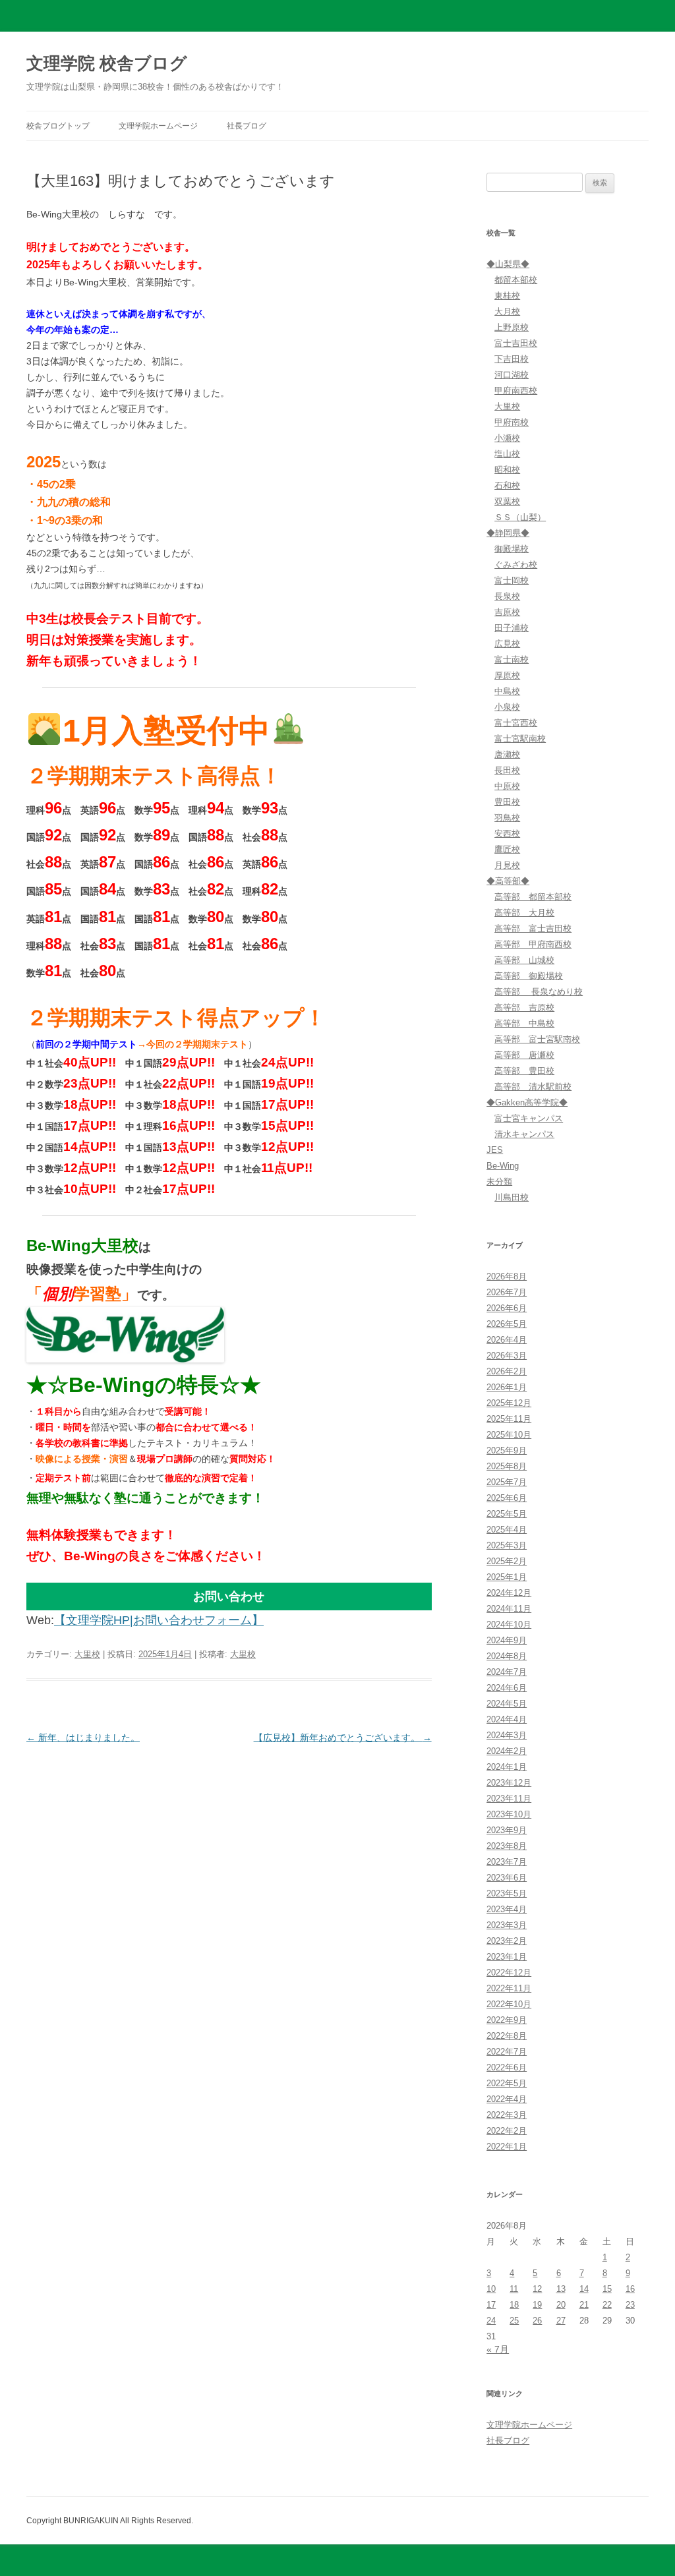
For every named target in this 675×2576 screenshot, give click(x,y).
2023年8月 (507, 1846)
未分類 (499, 1182)
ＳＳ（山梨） (520, 517)
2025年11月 (509, 1419)
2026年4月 (507, 1340)
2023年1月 (507, 1957)
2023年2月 (507, 1941)
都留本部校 (516, 280)
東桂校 (507, 296)
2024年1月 (507, 1767)
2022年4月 (507, 2099)
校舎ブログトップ (58, 126)
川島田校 (512, 1197)
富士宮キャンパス (529, 1118)
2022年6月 (507, 2067)
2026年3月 (507, 1356)
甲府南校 (512, 422)
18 (514, 2305)
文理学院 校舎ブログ (107, 63)
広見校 (507, 644)
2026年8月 (507, 1276)
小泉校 (507, 707)
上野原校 (512, 327)
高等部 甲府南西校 (533, 944)
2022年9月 (507, 2020)
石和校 (507, 485)
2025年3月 (507, 1545)
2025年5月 (507, 1514)
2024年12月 (509, 1593)
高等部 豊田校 (524, 1071)
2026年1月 (507, 1387)
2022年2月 (507, 2131)
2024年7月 (507, 1672)
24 (491, 2321)
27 (561, 2321)
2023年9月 (507, 1830)
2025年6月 (507, 1498)
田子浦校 (512, 628)
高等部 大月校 (524, 913)
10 (491, 2289)
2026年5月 (507, 1324)
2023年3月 (507, 1925)
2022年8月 (507, 2036)
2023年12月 (509, 1783)
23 (630, 2305)
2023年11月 (509, 1799)
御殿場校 (512, 549)
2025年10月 (509, 1435)
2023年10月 (509, 1814)
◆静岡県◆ (508, 533)
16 (630, 2289)
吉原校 (507, 612)
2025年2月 (507, 1561)
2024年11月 (509, 1609)
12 (537, 2289)
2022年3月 (507, 2115)
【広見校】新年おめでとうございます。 (343, 1738)
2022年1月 (507, 2147)
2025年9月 (507, 1450)
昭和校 (507, 470)
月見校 (507, 865)
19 (537, 2305)
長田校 (507, 770)
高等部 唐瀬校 (524, 1055)
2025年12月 (509, 1403)
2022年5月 (507, 2083)
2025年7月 (507, 1482)
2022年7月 (507, 2052)
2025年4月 (507, 1530)
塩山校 (507, 454)
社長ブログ (247, 126)
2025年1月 (507, 1577)
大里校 (87, 1654)
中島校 (507, 691)
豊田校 (507, 802)
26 (537, 2321)
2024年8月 (507, 1656)
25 (514, 2321)
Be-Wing (503, 1166)
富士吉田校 (516, 343)
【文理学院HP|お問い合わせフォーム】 (159, 1620)
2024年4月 (507, 1719)
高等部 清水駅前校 (533, 1087)
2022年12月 (509, 1973)
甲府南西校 (516, 391)
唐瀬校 (507, 754)
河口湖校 (512, 375)
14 (584, 2289)
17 (491, 2305)
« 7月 (498, 2349)
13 (561, 2289)
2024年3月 (507, 1735)
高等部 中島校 (524, 1023)
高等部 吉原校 (524, 1008)
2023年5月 (507, 1893)
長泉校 (507, 596)
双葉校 (507, 501)
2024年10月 (509, 1625)
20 (561, 2305)
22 (607, 2305)
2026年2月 (507, 1371)
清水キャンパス (524, 1134)
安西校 (507, 834)
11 (514, 2289)
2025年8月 (507, 1466)
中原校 (507, 786)
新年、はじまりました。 (83, 1738)
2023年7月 (507, 1862)
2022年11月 (509, 1988)
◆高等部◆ (508, 881)
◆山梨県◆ (508, 264)
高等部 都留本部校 (533, 897)
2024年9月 (507, 1640)
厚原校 (507, 675)
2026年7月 (507, 1292)
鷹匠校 (507, 849)
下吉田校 (512, 359)
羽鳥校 (507, 818)
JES (495, 1150)
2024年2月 (507, 1751)
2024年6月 (507, 1688)
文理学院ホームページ (158, 126)
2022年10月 (509, 2004)
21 (584, 2305)
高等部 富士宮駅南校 (537, 1039)
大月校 (507, 311)
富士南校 (512, 659)
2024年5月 (507, 1704)
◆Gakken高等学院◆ (527, 1102)
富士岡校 (512, 580)
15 (607, 2289)
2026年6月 (507, 1308)
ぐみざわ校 (516, 565)
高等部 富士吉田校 (533, 928)
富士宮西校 (516, 723)
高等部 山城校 (524, 960)
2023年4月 (507, 1909)
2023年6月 (507, 1878)
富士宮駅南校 (520, 739)
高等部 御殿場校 (529, 976)
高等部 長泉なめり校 (539, 992)
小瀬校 (507, 438)
